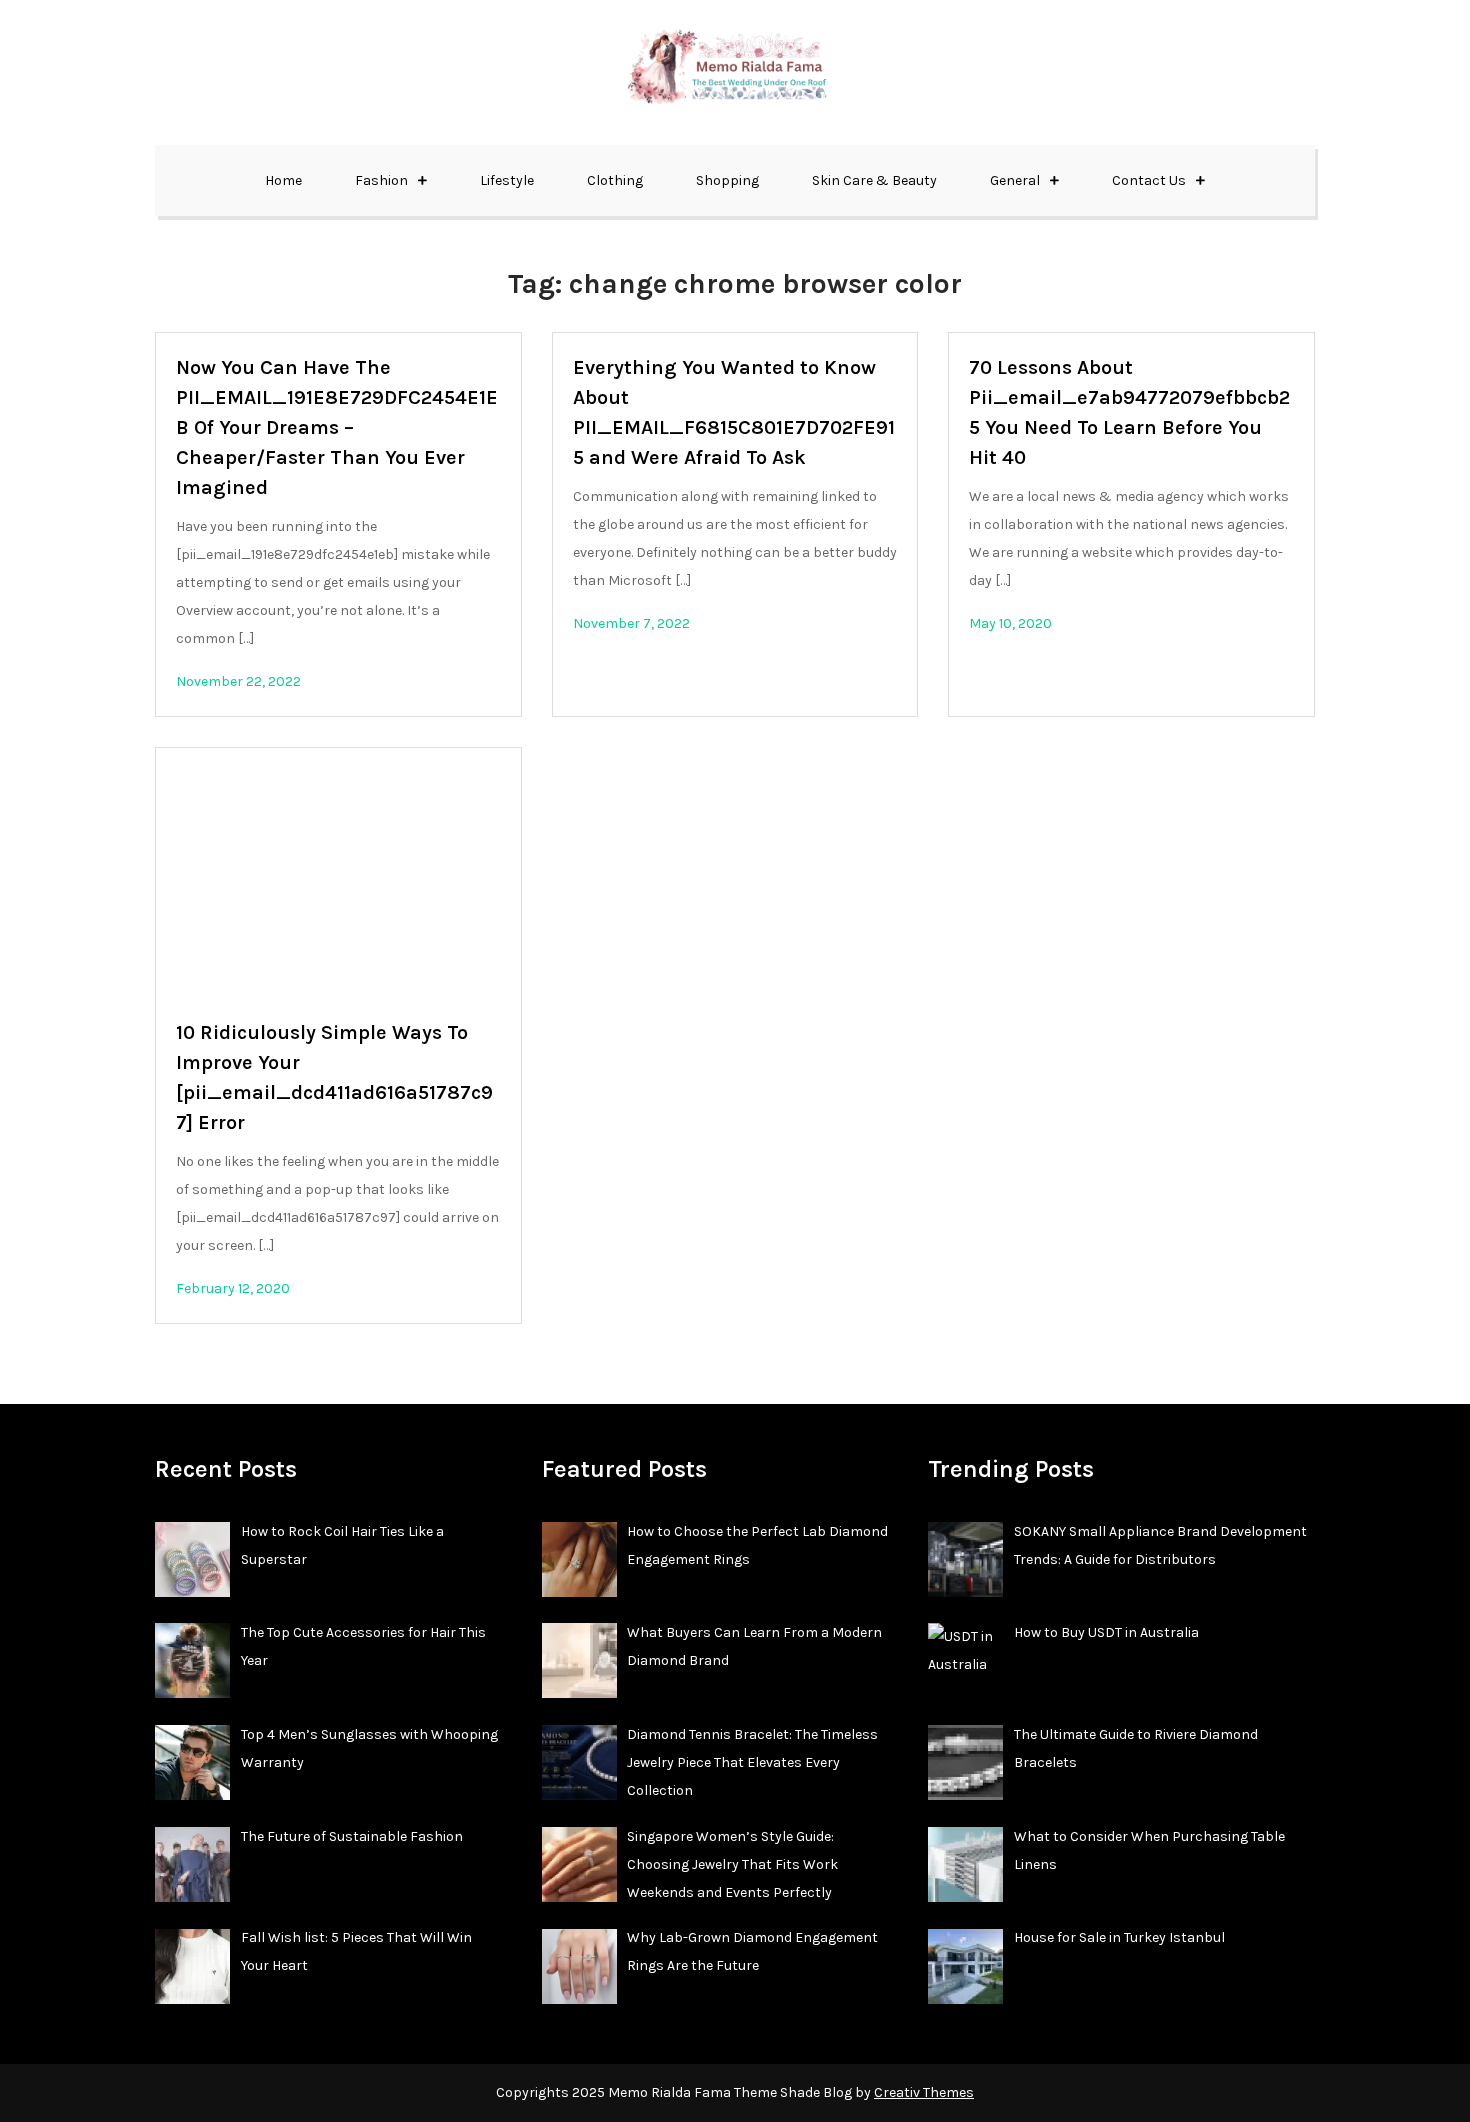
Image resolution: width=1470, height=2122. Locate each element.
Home (283, 180)
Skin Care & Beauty (874, 180)
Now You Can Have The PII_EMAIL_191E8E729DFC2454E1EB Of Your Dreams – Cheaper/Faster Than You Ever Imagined (337, 427)
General (1015, 180)
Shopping (727, 180)
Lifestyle (507, 180)
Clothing (615, 180)
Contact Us (1149, 180)
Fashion (381, 180)
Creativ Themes (924, 2092)
